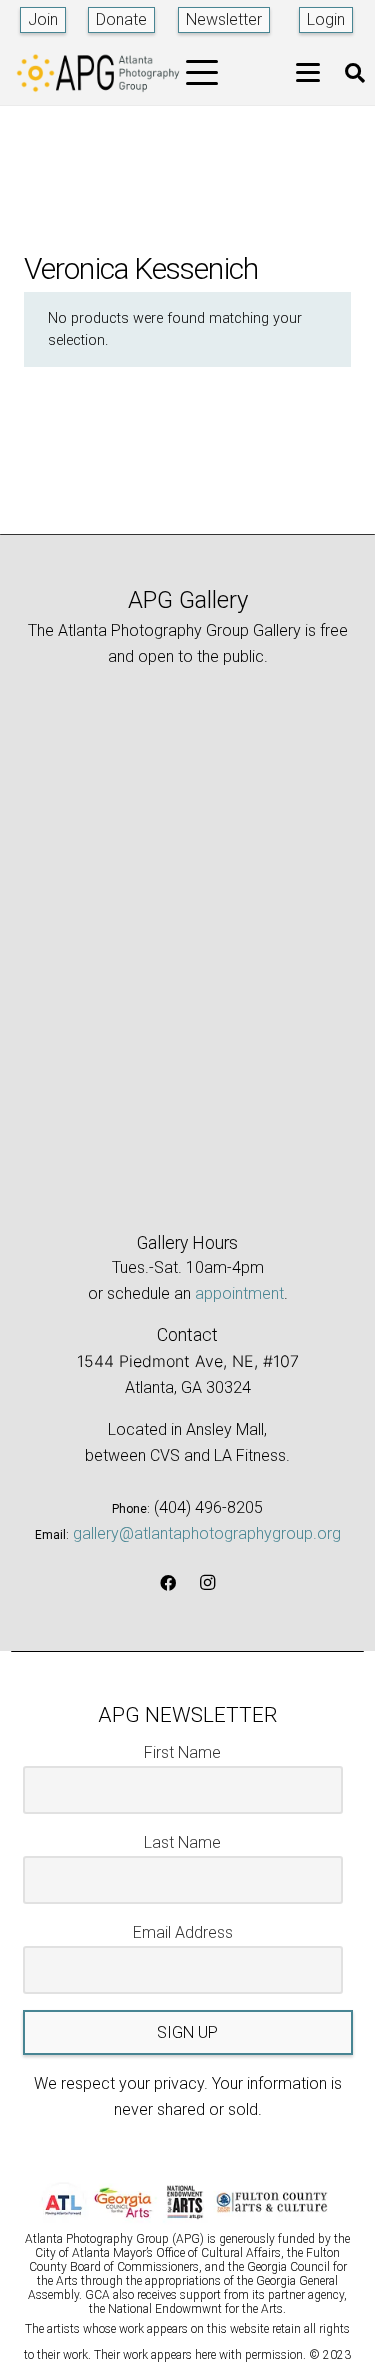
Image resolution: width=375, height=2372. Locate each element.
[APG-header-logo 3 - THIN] (98, 73)
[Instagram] (208, 1583)
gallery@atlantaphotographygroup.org (207, 1533)
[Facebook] (168, 1583)
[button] (203, 73)
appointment (239, 1293)
